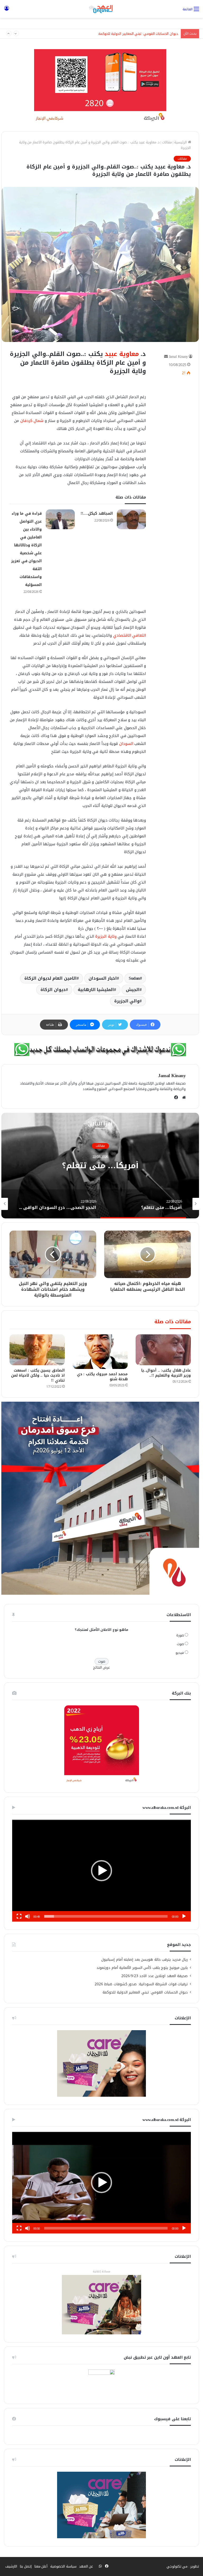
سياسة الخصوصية (63, 2566)
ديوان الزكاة (53, 990)
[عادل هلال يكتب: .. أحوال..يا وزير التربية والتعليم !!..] (163, 1350)
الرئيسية (181, 142)
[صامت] (27, 1916)
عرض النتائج (102, 1667)
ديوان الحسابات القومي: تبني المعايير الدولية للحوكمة (145, 1992)
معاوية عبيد (122, 354)
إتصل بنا (26, 2566)
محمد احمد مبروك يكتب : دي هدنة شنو (102, 1377)
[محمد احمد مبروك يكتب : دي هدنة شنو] (100, 1352)
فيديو (180, 1653)
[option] (133, 1204)
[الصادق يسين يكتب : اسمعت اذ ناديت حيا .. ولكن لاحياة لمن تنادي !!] (37, 1350)
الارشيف (11, 2566)
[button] (101, 1871)
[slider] (106, 1916)
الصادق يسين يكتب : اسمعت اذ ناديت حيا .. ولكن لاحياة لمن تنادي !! (38, 1375)
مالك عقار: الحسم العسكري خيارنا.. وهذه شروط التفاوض (137, 34)
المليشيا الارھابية (96, 990)
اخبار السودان (103, 978)
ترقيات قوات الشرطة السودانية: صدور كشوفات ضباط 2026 (141, 1984)
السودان (126, 744)
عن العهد (86, 2566)
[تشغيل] (184, 1916)
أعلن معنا (41, 2566)
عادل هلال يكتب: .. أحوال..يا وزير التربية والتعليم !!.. (166, 1373)
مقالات (167, 142)
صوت (180, 1644)
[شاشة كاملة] (19, 1916)
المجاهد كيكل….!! (97, 513)
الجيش (133, 990)
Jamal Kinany (178, 357)
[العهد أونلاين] (101, 9)
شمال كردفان (32, 421)
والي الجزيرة (127, 1001)
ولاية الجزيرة (106, 936)
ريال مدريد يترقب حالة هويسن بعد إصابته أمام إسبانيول (144, 1960)
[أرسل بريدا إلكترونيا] (166, 357)
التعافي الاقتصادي (130, 635)
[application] (101, 1871)
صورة (180, 1635)
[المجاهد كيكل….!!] (131, 519)
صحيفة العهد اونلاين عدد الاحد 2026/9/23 (155, 1976)
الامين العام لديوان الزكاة (50, 978)
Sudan (134, 978)
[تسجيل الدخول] (7, 11)
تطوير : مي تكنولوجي (183, 2566)
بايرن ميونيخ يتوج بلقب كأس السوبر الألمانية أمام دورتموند (142, 1968)
